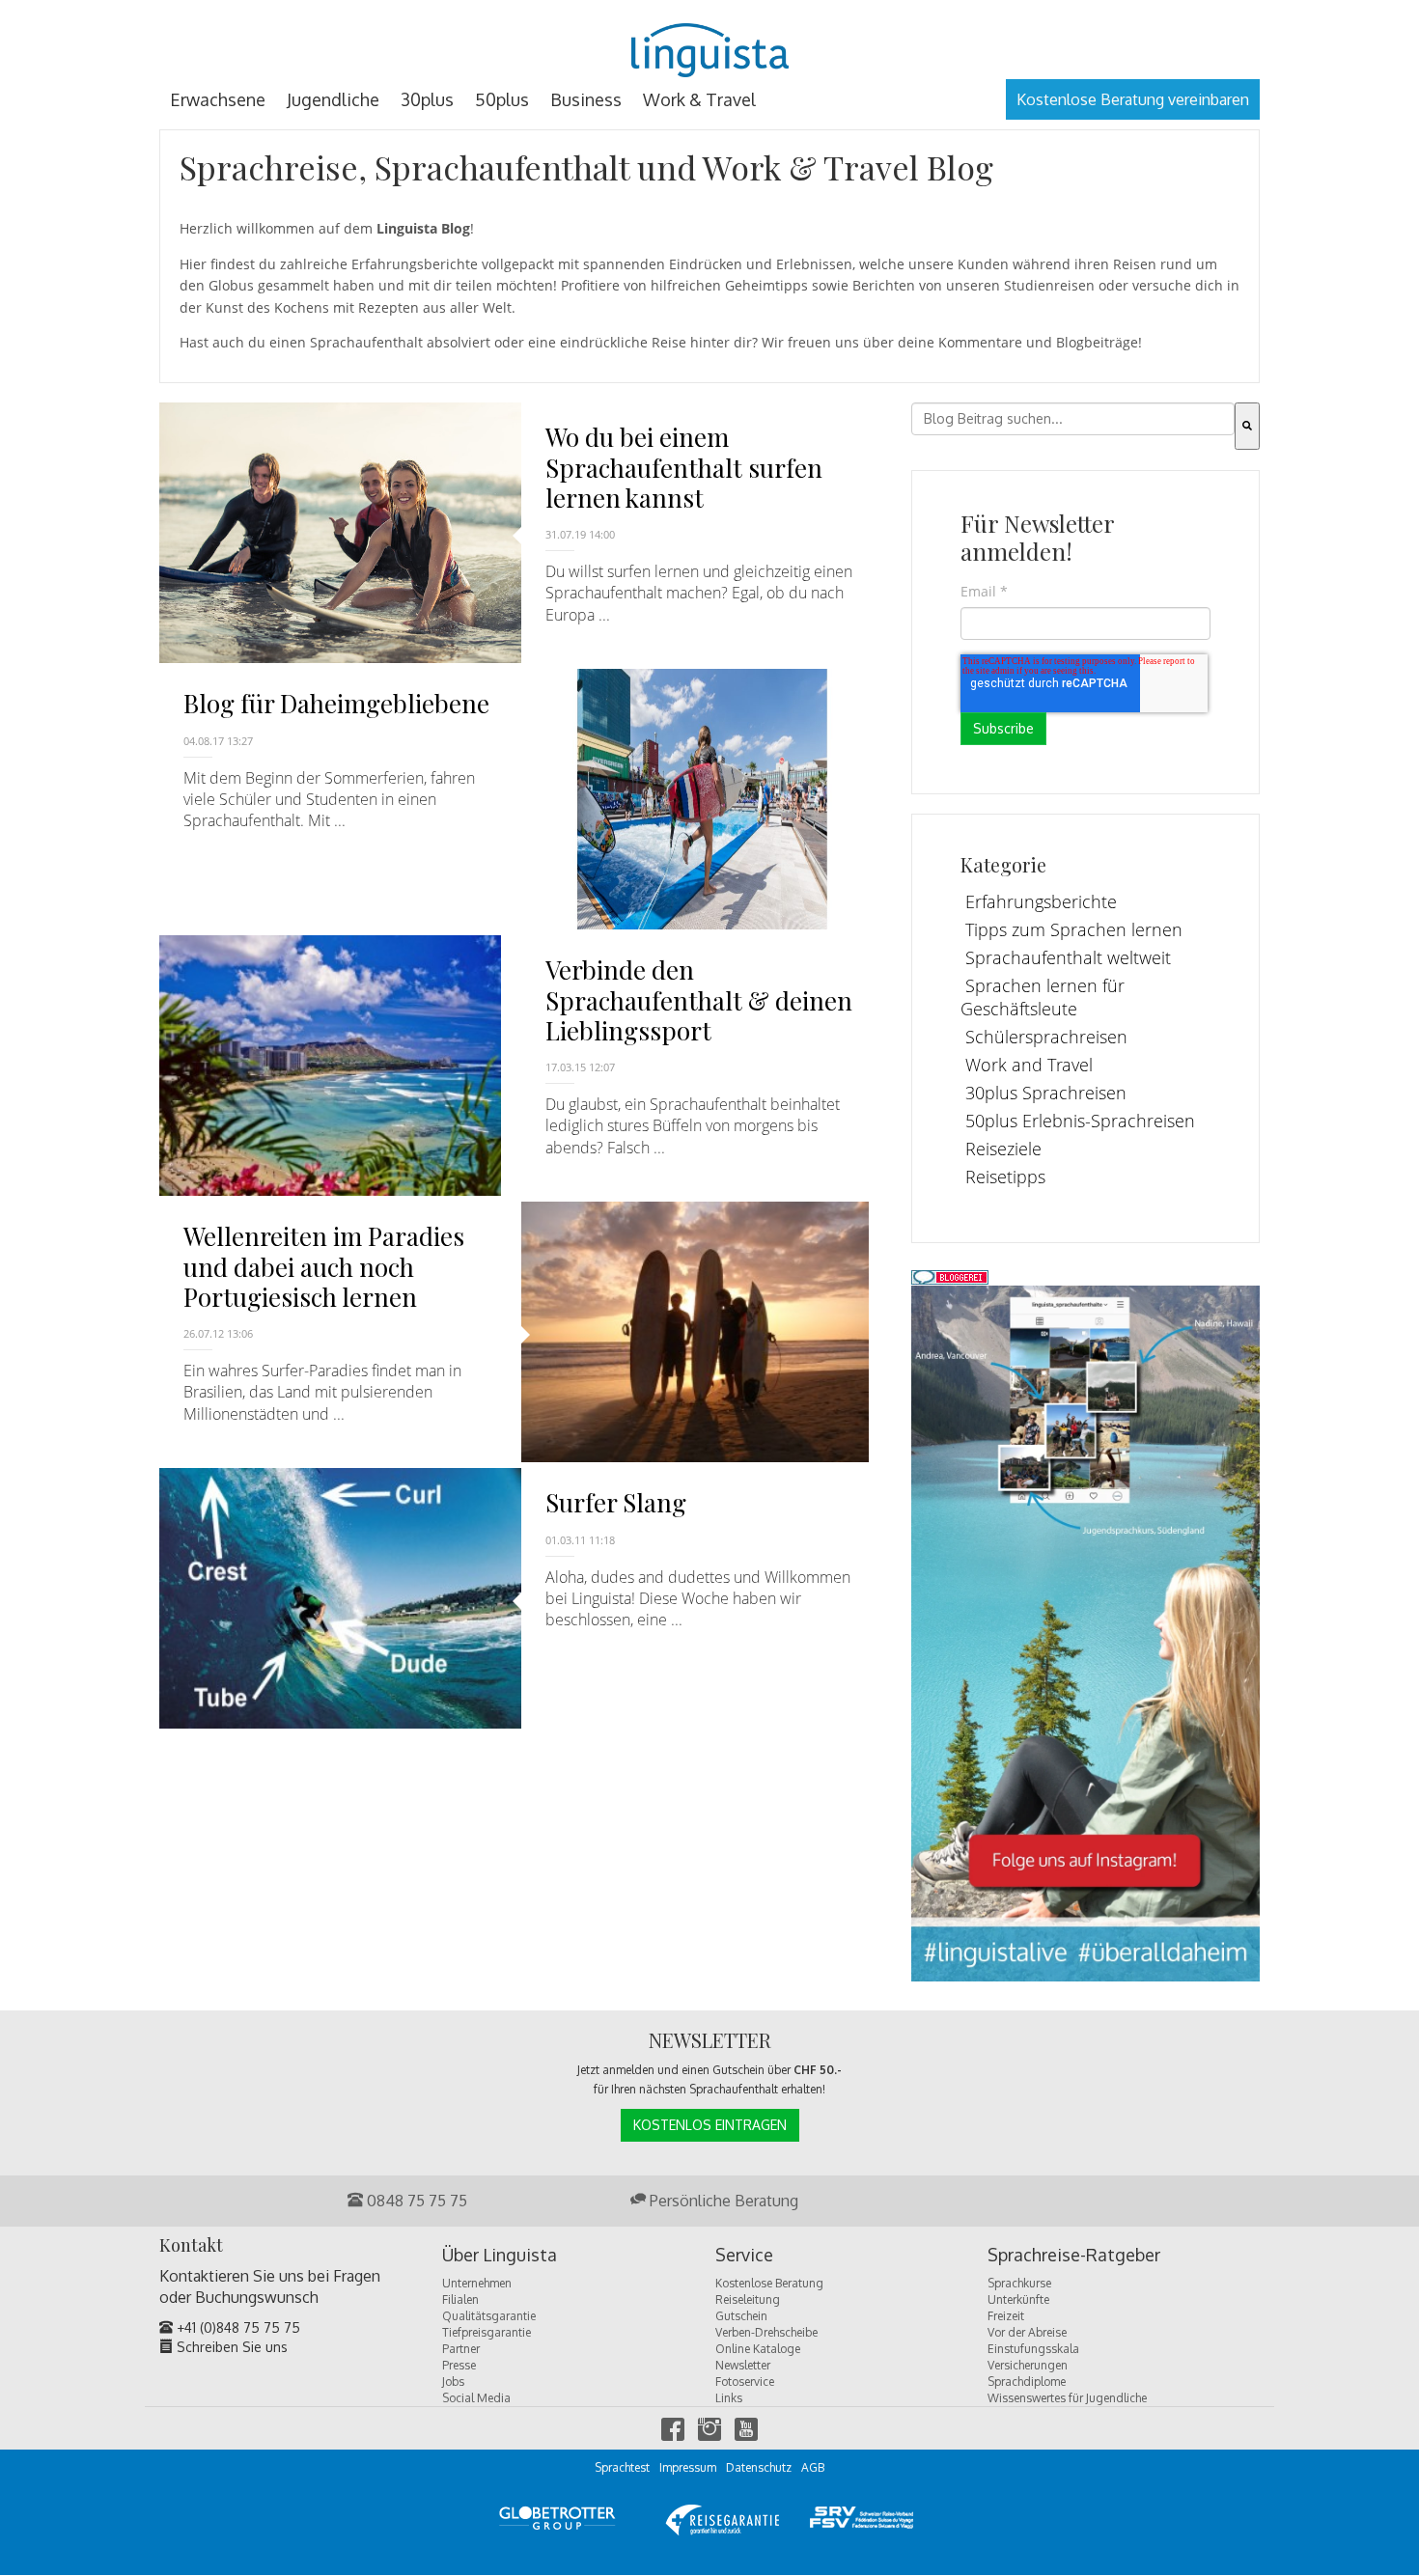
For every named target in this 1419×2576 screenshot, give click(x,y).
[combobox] (1073, 419)
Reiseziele (1003, 1149)
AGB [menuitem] (813, 2467)
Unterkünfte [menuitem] (1018, 2299)
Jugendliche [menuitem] (333, 99)
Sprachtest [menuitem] (622, 2467)
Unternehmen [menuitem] (477, 2283)
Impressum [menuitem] (688, 2467)
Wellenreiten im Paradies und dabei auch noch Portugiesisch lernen (324, 1266)
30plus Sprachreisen (1046, 1093)
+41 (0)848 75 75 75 (236, 2327)
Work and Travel (1029, 1065)
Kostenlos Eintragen (710, 2125)
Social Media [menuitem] (476, 2398)
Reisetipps (1005, 1177)
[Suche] (1247, 426)
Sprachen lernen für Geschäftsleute (1043, 997)
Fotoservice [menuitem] (745, 2382)
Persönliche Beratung (722, 2201)
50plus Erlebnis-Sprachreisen (1080, 1121)
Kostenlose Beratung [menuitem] (769, 2283)
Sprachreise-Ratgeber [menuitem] (1074, 2256)
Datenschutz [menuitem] (759, 2467)
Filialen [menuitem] (460, 2299)
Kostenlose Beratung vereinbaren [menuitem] (1133, 99)
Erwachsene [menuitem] (218, 99)
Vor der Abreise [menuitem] (1027, 2332)
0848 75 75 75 (415, 2201)
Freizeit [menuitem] (1006, 2316)
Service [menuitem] (744, 2256)
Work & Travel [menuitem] (699, 99)
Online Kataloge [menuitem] (758, 2349)
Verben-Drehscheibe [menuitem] (766, 2332)
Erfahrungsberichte (1041, 901)
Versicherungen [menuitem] (1028, 2365)
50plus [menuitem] (502, 99)
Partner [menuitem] (461, 2349)
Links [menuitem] (729, 2398)
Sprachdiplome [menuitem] (1027, 2382)
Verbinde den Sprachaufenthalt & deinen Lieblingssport (699, 999)
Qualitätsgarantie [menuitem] (489, 2316)
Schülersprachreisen (1046, 1037)
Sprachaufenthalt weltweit (1068, 957)
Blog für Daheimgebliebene (336, 703)
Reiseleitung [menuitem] (748, 2299)
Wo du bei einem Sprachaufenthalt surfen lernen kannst (684, 467)
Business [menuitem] (586, 99)
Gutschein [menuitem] (741, 2316)
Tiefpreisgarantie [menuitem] (487, 2332)
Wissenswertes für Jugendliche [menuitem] (1067, 2398)
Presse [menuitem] (459, 2365)
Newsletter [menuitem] (743, 2365)
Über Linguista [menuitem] (500, 2256)
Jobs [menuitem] (453, 2382)
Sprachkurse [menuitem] (1019, 2283)
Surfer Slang (616, 1502)
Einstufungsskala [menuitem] (1033, 2349)
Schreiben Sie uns (230, 2347)
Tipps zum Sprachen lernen (1074, 929)
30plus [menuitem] (427, 99)
